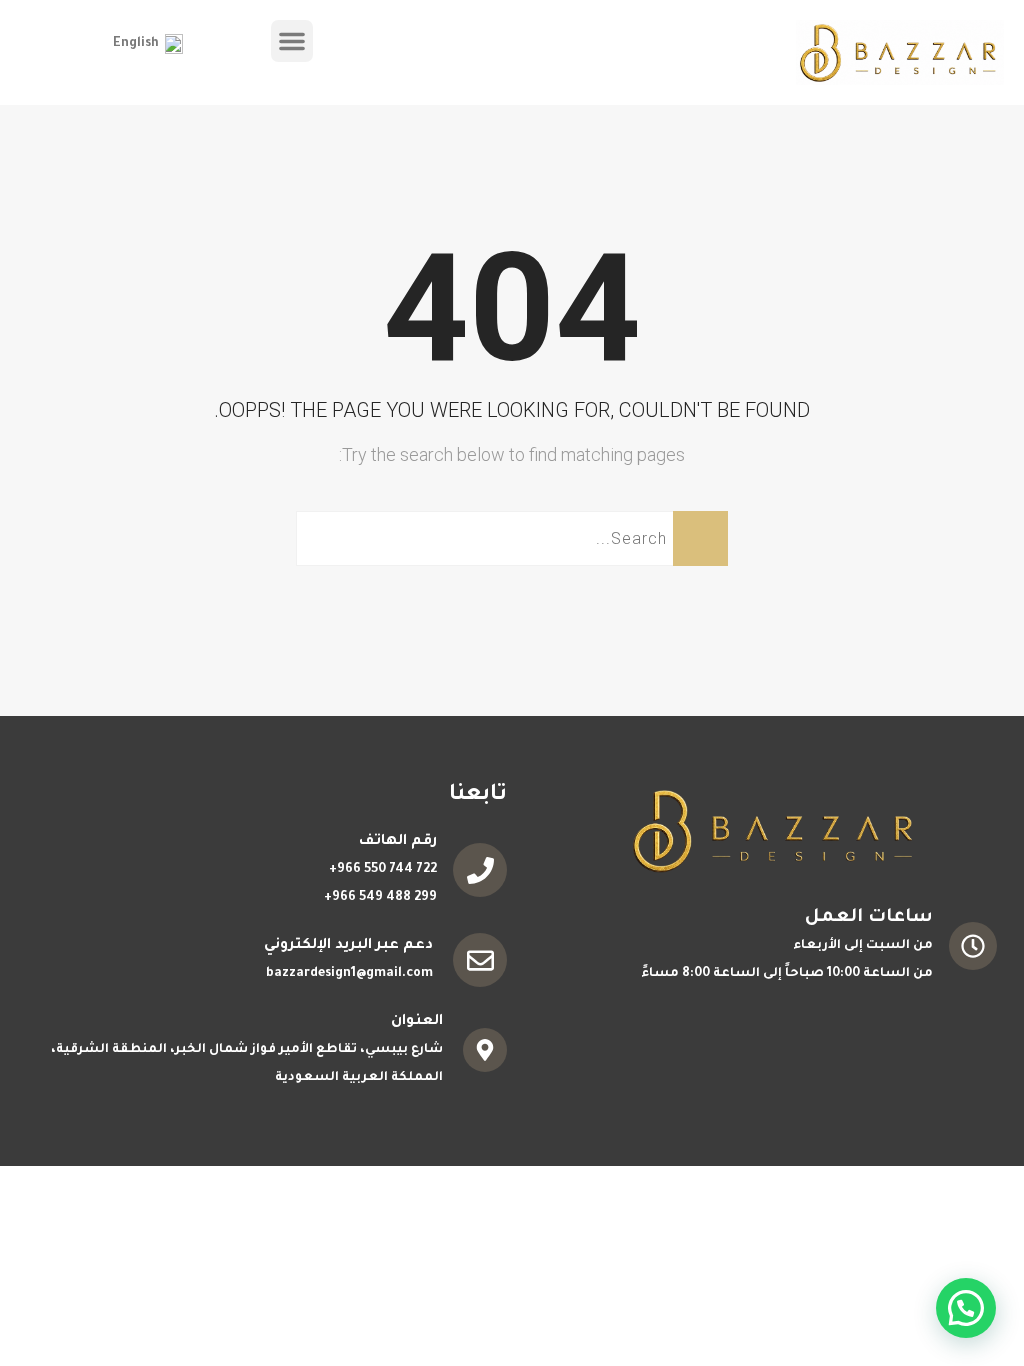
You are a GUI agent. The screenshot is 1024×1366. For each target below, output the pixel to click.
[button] (292, 41)
